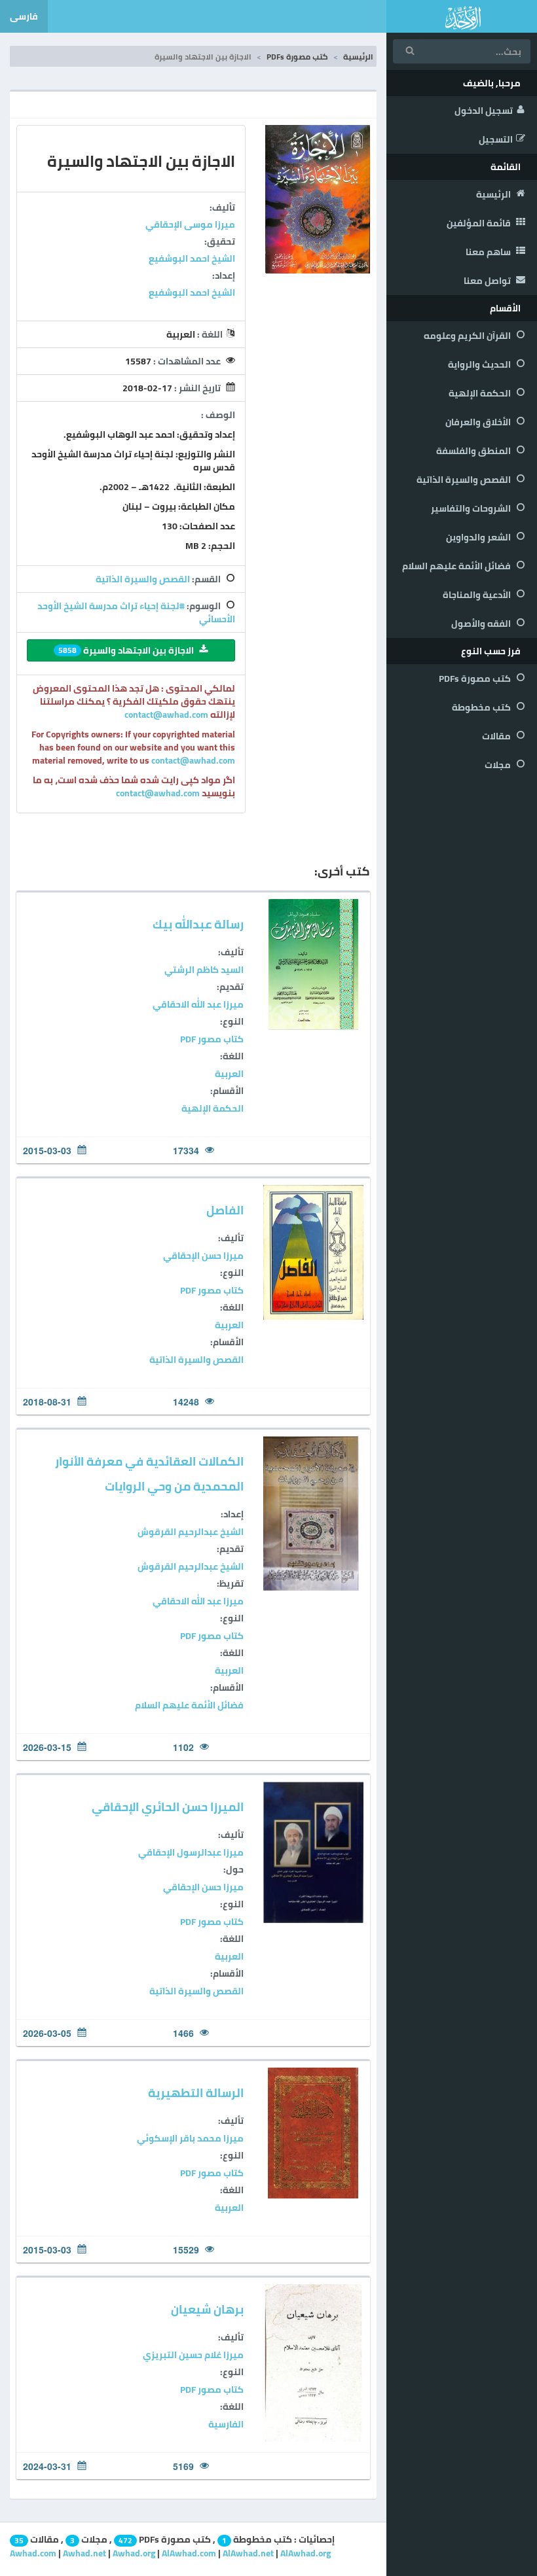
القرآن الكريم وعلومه (468, 336)
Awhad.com (33, 2553)
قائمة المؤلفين (480, 223)
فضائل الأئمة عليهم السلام (457, 566)
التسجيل (496, 139)
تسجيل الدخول (484, 111)
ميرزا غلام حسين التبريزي (193, 2355)
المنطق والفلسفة (474, 451)
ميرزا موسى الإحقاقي (190, 224)
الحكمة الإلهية (481, 393)
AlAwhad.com (189, 2553)
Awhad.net (84, 2553)
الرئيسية (494, 194)
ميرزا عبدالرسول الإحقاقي (191, 1852)
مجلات (499, 765)
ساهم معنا (489, 252)
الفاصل (225, 1210)
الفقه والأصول (482, 624)
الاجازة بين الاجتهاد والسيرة (126, 650)
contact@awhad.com (167, 715)
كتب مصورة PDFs (476, 679)
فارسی (24, 16)
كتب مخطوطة (482, 707)
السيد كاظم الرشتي (204, 970)
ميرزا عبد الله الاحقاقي (198, 1004)
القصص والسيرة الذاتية (465, 480)
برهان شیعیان (207, 2309)
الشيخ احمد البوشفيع (192, 258)
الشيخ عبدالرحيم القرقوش (191, 1532)
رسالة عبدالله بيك (198, 924)
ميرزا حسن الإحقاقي (203, 1256)
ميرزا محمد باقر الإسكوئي (190, 2138)
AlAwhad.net (248, 2553)
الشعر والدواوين (479, 537)
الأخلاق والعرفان (479, 422)
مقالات (497, 736)
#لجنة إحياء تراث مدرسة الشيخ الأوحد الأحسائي (136, 612)
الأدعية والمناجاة (478, 595)
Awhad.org (134, 2553)
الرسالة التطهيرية (196, 2093)
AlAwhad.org (306, 2553)
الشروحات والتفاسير (472, 508)
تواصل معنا (488, 281)
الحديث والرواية (480, 364)
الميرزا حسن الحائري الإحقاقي (168, 1807)
